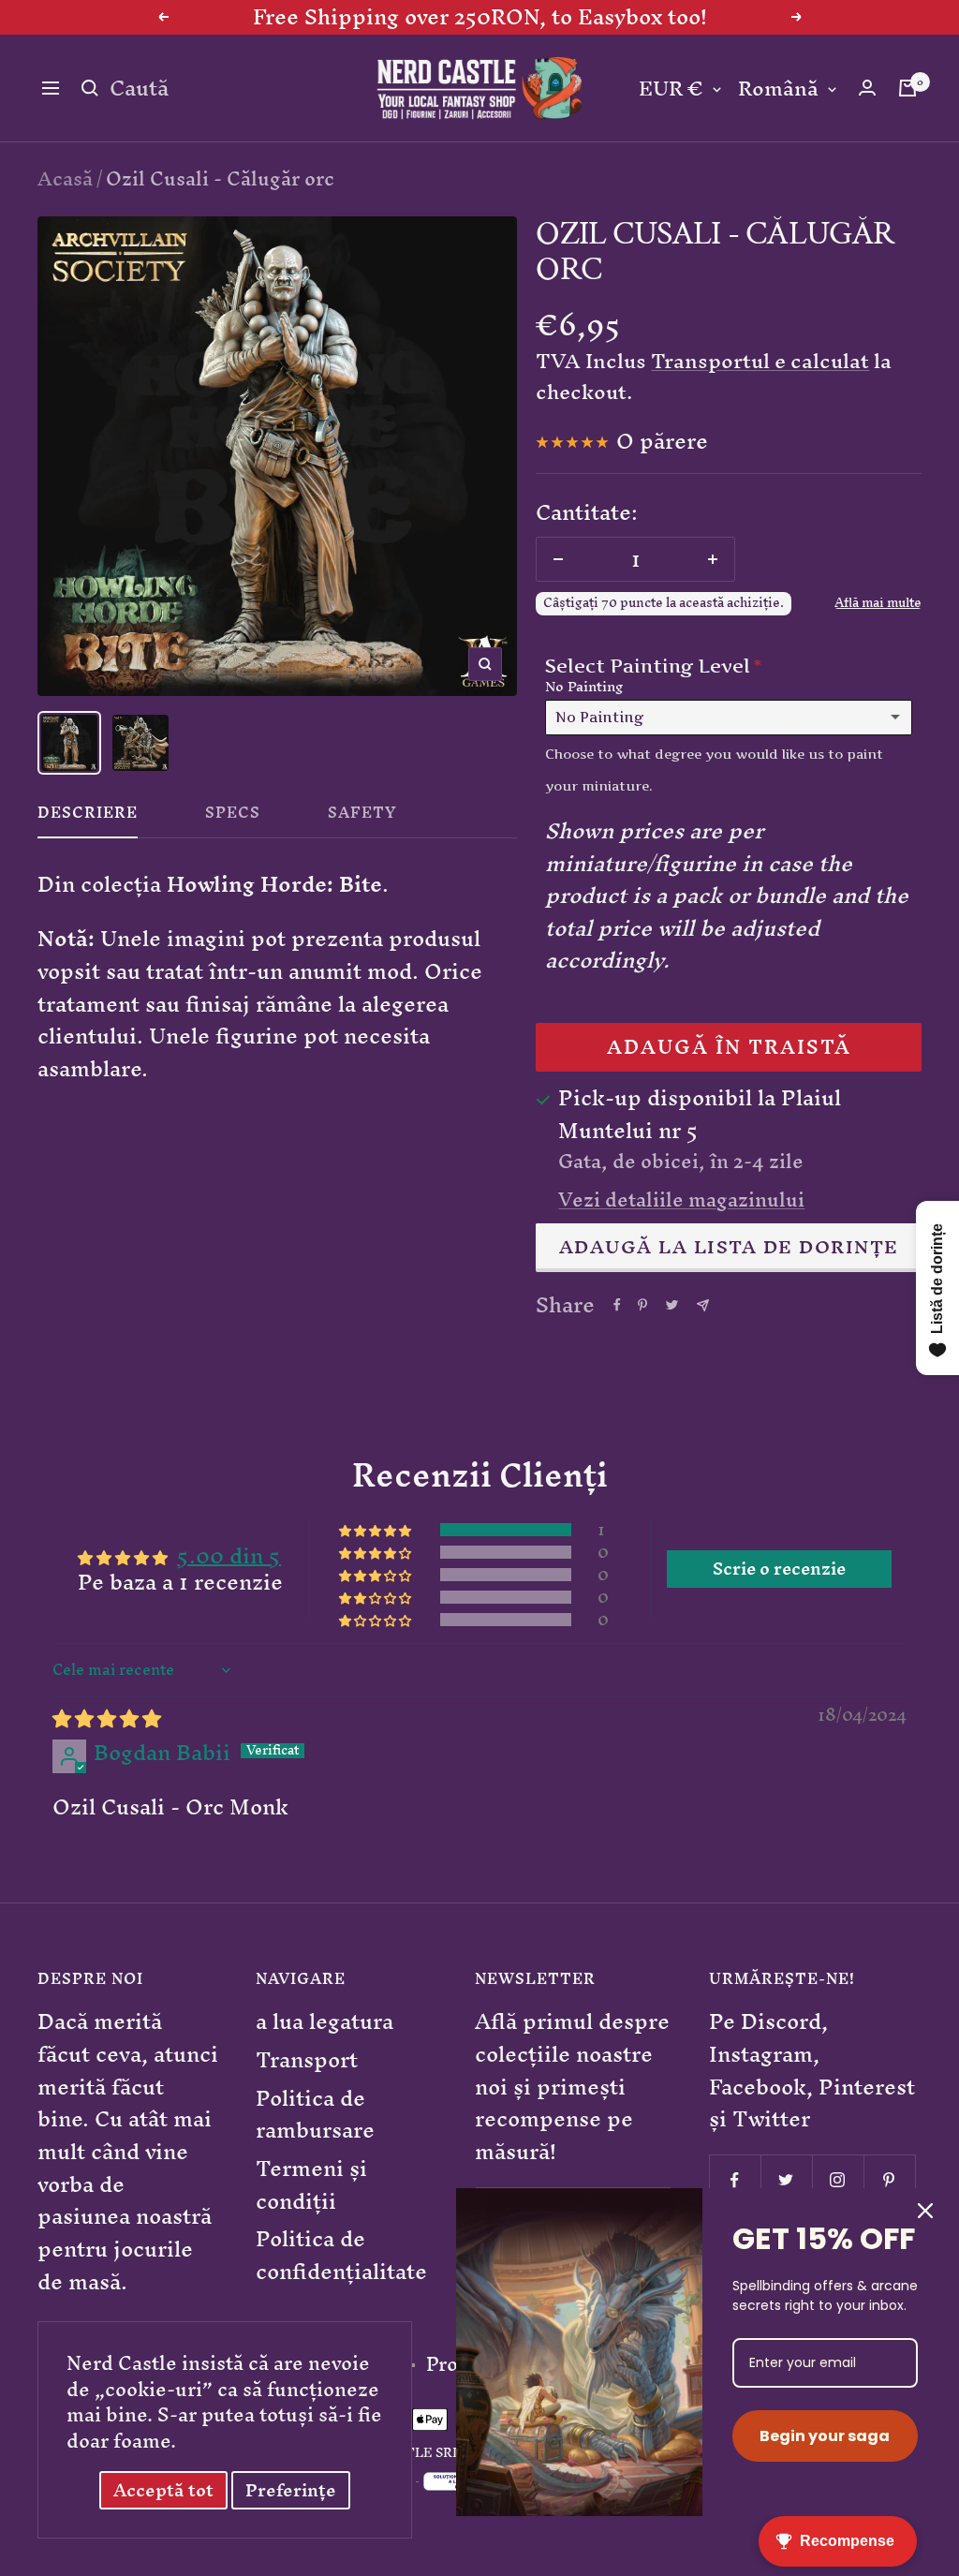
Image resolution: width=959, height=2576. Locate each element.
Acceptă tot (163, 2490)
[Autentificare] (867, 88)
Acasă (65, 178)
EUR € (671, 89)
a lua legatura (325, 2022)
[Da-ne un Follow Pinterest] (889, 2180)
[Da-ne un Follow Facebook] (735, 2180)
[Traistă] (907, 88)
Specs (233, 817)
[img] (107, 1718)
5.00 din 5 (229, 1556)
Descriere (88, 817)
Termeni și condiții (311, 2185)
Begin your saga (825, 2436)
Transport (307, 2060)
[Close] (925, 2211)
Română (778, 89)
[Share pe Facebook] (617, 1305)
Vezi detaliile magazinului (681, 1200)
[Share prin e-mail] (703, 1305)
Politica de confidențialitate (341, 2255)
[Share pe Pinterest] (642, 1305)
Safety (362, 817)
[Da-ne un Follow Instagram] (838, 2180)
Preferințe (291, 2490)
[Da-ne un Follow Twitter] (786, 2180)
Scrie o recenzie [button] (779, 1569)
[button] (376, 1530)
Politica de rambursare (315, 2115)
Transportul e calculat (760, 361)
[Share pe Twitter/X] (672, 1305)
